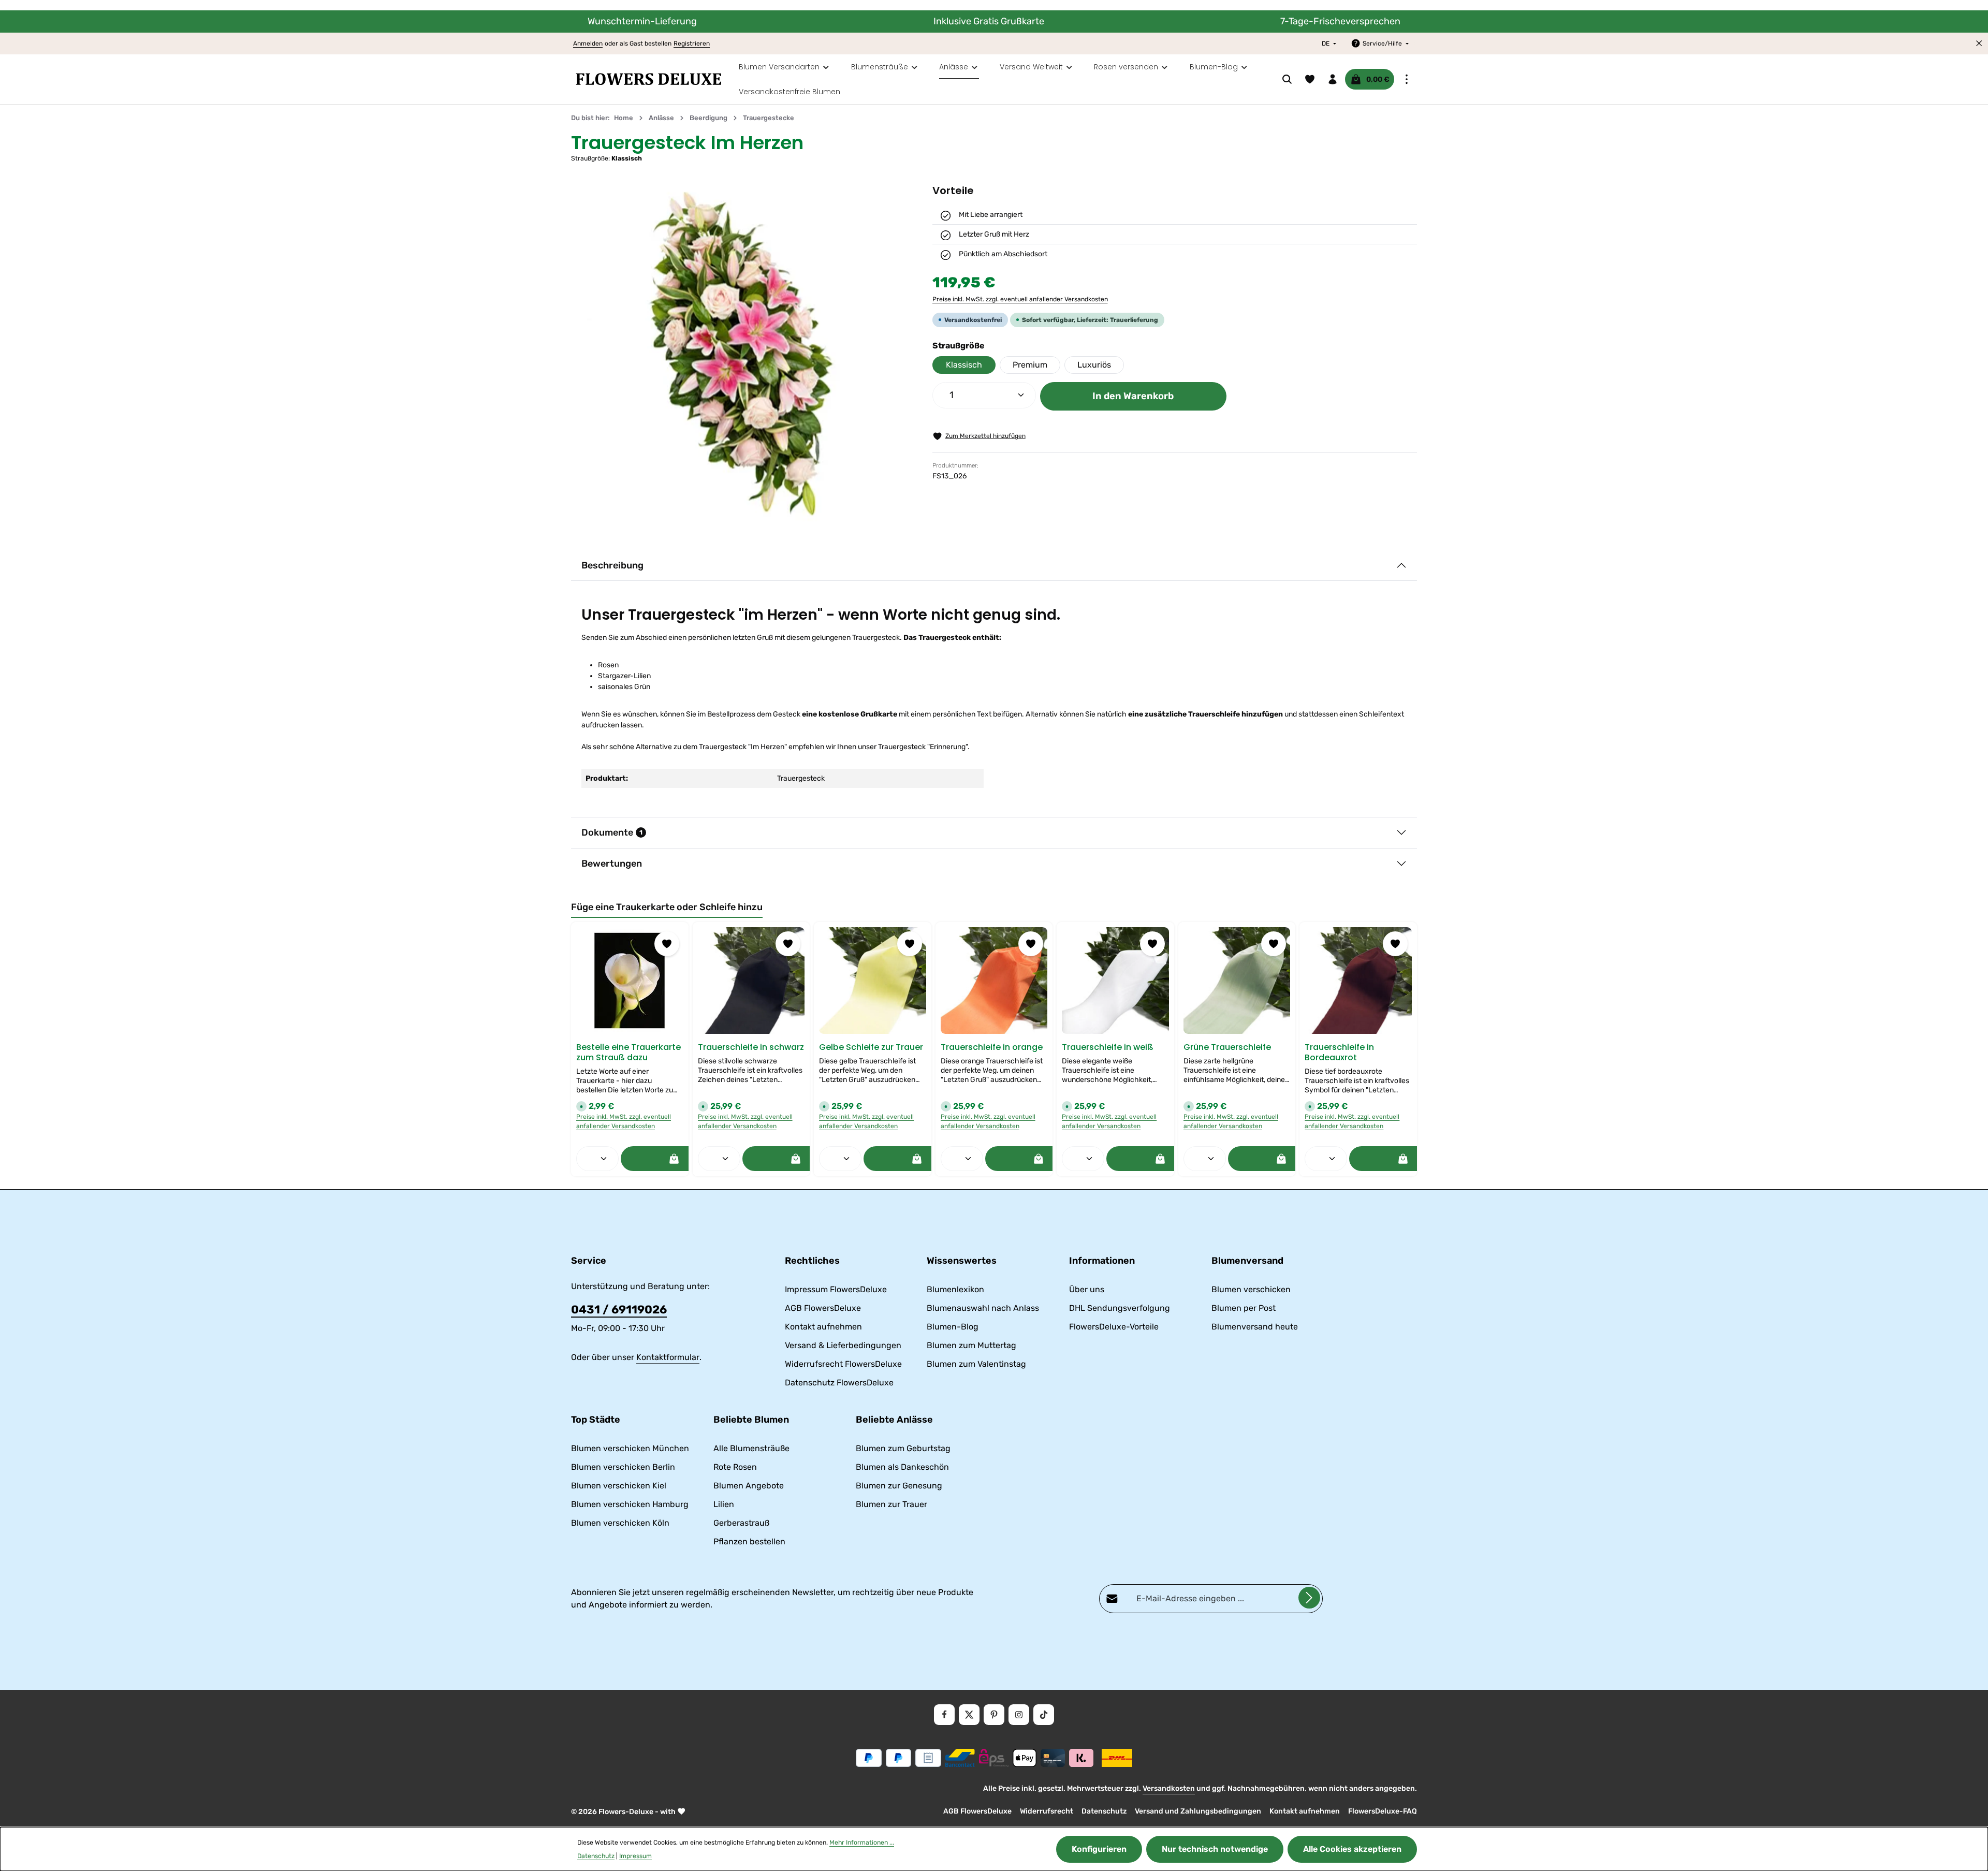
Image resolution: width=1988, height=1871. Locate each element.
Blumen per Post (1244, 1308)
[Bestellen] (674, 1159)
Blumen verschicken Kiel (619, 1486)
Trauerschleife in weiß (1108, 1047)
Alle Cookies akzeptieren (1352, 1849)
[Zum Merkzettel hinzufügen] (667, 944)
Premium (1030, 365)
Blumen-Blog (953, 1327)
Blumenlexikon (955, 1289)
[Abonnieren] (1309, 1598)
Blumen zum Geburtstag (903, 1448)
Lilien (724, 1504)
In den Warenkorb (1133, 396)
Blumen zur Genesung (899, 1486)
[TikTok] (1044, 1715)
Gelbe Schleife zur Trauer (871, 1047)
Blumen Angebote (749, 1486)
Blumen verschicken (1251, 1289)
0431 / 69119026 (619, 1310)
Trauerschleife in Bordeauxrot (1339, 1053)
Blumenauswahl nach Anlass (983, 1308)
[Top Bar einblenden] (1407, 79)
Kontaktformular (668, 1357)
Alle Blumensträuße (751, 1448)
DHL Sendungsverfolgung (1120, 1308)
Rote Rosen (735, 1467)
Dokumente (612, 832)
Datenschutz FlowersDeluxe (839, 1383)
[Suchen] (1287, 79)
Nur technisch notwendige (1215, 1849)
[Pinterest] (994, 1715)
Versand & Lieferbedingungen (843, 1345)
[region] (741, 354)
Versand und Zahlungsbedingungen (1198, 1811)
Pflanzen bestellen (749, 1541)
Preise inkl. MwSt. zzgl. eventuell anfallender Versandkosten (1020, 299)
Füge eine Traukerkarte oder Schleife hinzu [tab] (667, 907)
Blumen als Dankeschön (902, 1467)
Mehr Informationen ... (862, 1843)
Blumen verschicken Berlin (623, 1467)
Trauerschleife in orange (992, 1047)
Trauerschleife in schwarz (751, 1047)
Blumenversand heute (1255, 1327)
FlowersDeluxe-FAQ (1383, 1811)
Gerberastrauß (741, 1523)
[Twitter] (969, 1715)
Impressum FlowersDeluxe (836, 1289)
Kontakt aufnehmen (823, 1327)
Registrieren (692, 43)
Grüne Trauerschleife (1227, 1047)
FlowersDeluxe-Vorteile (1114, 1327)
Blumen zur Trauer (891, 1504)
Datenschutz (1104, 1811)
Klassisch (964, 365)
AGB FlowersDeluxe (823, 1308)
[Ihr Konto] (1333, 79)
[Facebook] (944, 1715)
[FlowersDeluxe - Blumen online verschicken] (649, 79)
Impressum (635, 1856)
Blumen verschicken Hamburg (630, 1504)
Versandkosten (1169, 1788)
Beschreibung (612, 565)
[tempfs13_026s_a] (741, 354)
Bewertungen (612, 864)
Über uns (1087, 1289)
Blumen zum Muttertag (971, 1345)
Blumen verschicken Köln (620, 1523)
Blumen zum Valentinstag (976, 1364)
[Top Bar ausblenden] (1979, 43)
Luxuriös (1094, 365)
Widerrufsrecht (1047, 1811)
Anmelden (588, 43)
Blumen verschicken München (630, 1448)
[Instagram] (1019, 1715)
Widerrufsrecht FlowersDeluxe (843, 1364)
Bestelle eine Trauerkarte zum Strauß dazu (628, 1053)
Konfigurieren (1099, 1849)
